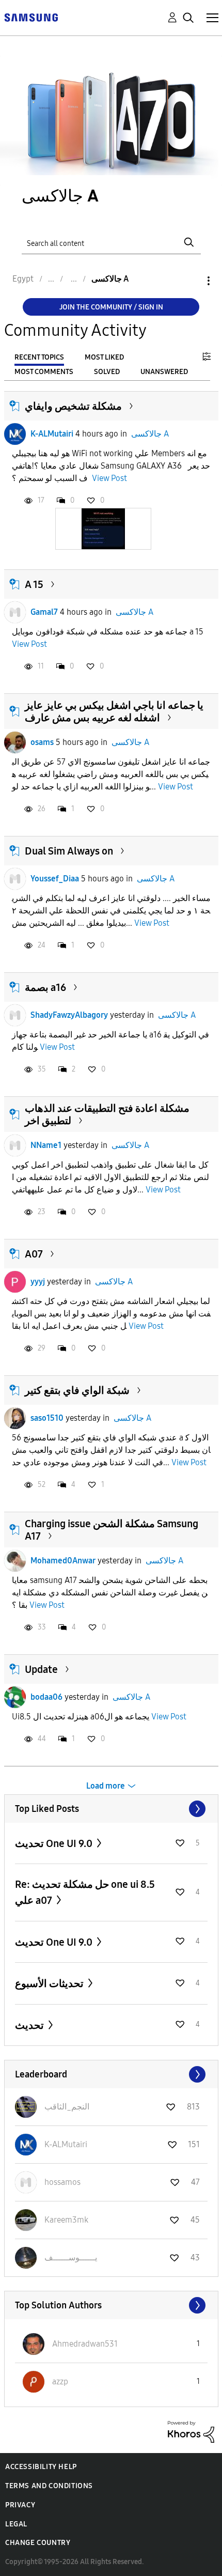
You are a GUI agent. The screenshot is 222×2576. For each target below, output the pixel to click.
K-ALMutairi (52, 434)
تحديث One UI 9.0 (55, 1843)
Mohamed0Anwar (63, 1561)
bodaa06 (46, 1697)
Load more (106, 1786)
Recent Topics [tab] (39, 357)
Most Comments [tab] (44, 372)
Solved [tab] (107, 372)
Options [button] (191, 281)
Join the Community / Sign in (111, 307)
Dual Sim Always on (69, 851)
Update (41, 1669)
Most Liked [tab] (104, 357)
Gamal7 (44, 612)
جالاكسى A (150, 434)
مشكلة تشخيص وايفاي (73, 406)
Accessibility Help (41, 2467)
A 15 (34, 584)
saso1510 (47, 1418)
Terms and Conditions (49, 2486)
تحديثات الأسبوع (50, 1983)
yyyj (38, 1282)
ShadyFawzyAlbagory (69, 1015)
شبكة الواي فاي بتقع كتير (77, 1390)
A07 (34, 1254)
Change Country (38, 2543)
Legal (16, 2524)
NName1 (46, 1145)
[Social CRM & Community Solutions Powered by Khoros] (191, 2431)
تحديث (30, 2025)
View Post (109, 478)
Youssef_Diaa (55, 879)
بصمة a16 (45, 987)
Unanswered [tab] (164, 372)
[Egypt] (31, 17)
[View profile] (15, 434)
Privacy (20, 2505)
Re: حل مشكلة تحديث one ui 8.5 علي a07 (85, 1892)
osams (42, 742)
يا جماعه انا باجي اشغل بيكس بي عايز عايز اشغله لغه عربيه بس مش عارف (114, 711)
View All (111, 1809)
